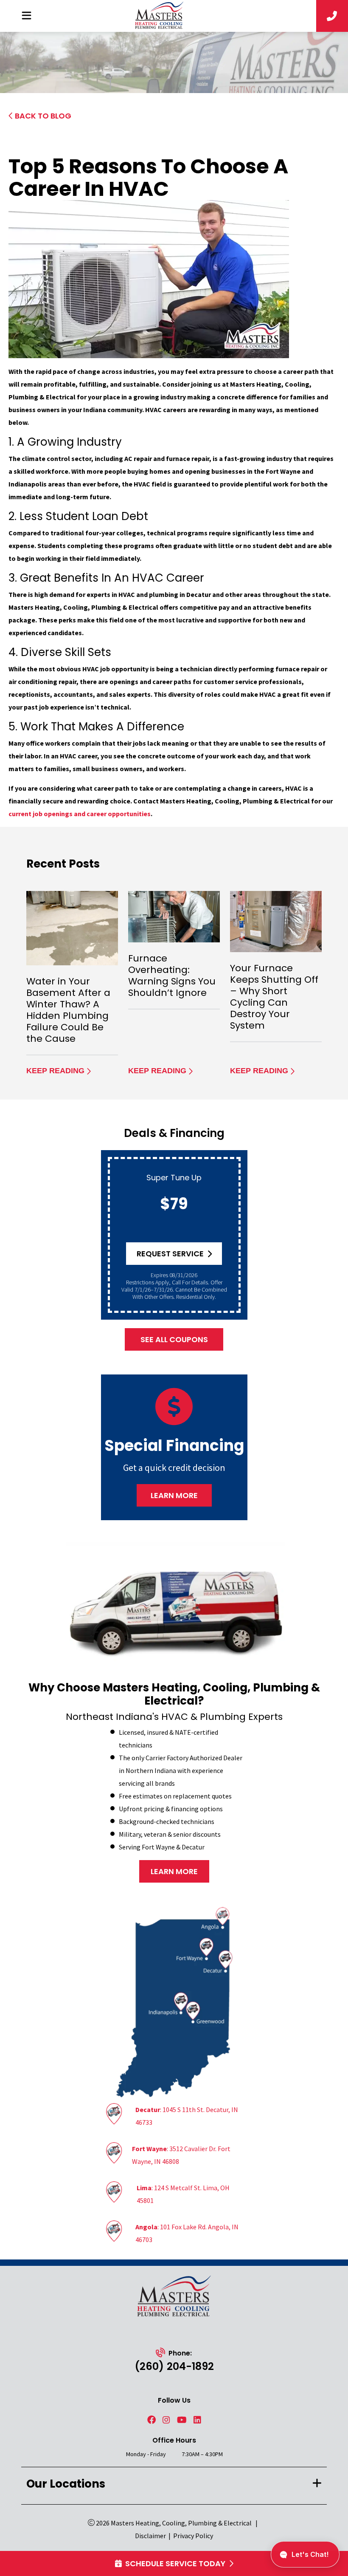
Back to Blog (43, 116)
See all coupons (174, 1339)
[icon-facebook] (152, 2420)
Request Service (170, 1254)
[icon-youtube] (182, 2420)
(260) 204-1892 (174, 2366)
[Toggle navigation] (26, 16)
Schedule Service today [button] (175, 2563)
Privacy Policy (193, 2536)
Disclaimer (150, 2536)
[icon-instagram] (166, 2420)
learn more (174, 1871)
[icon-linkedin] (197, 2420)
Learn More (174, 1495)
